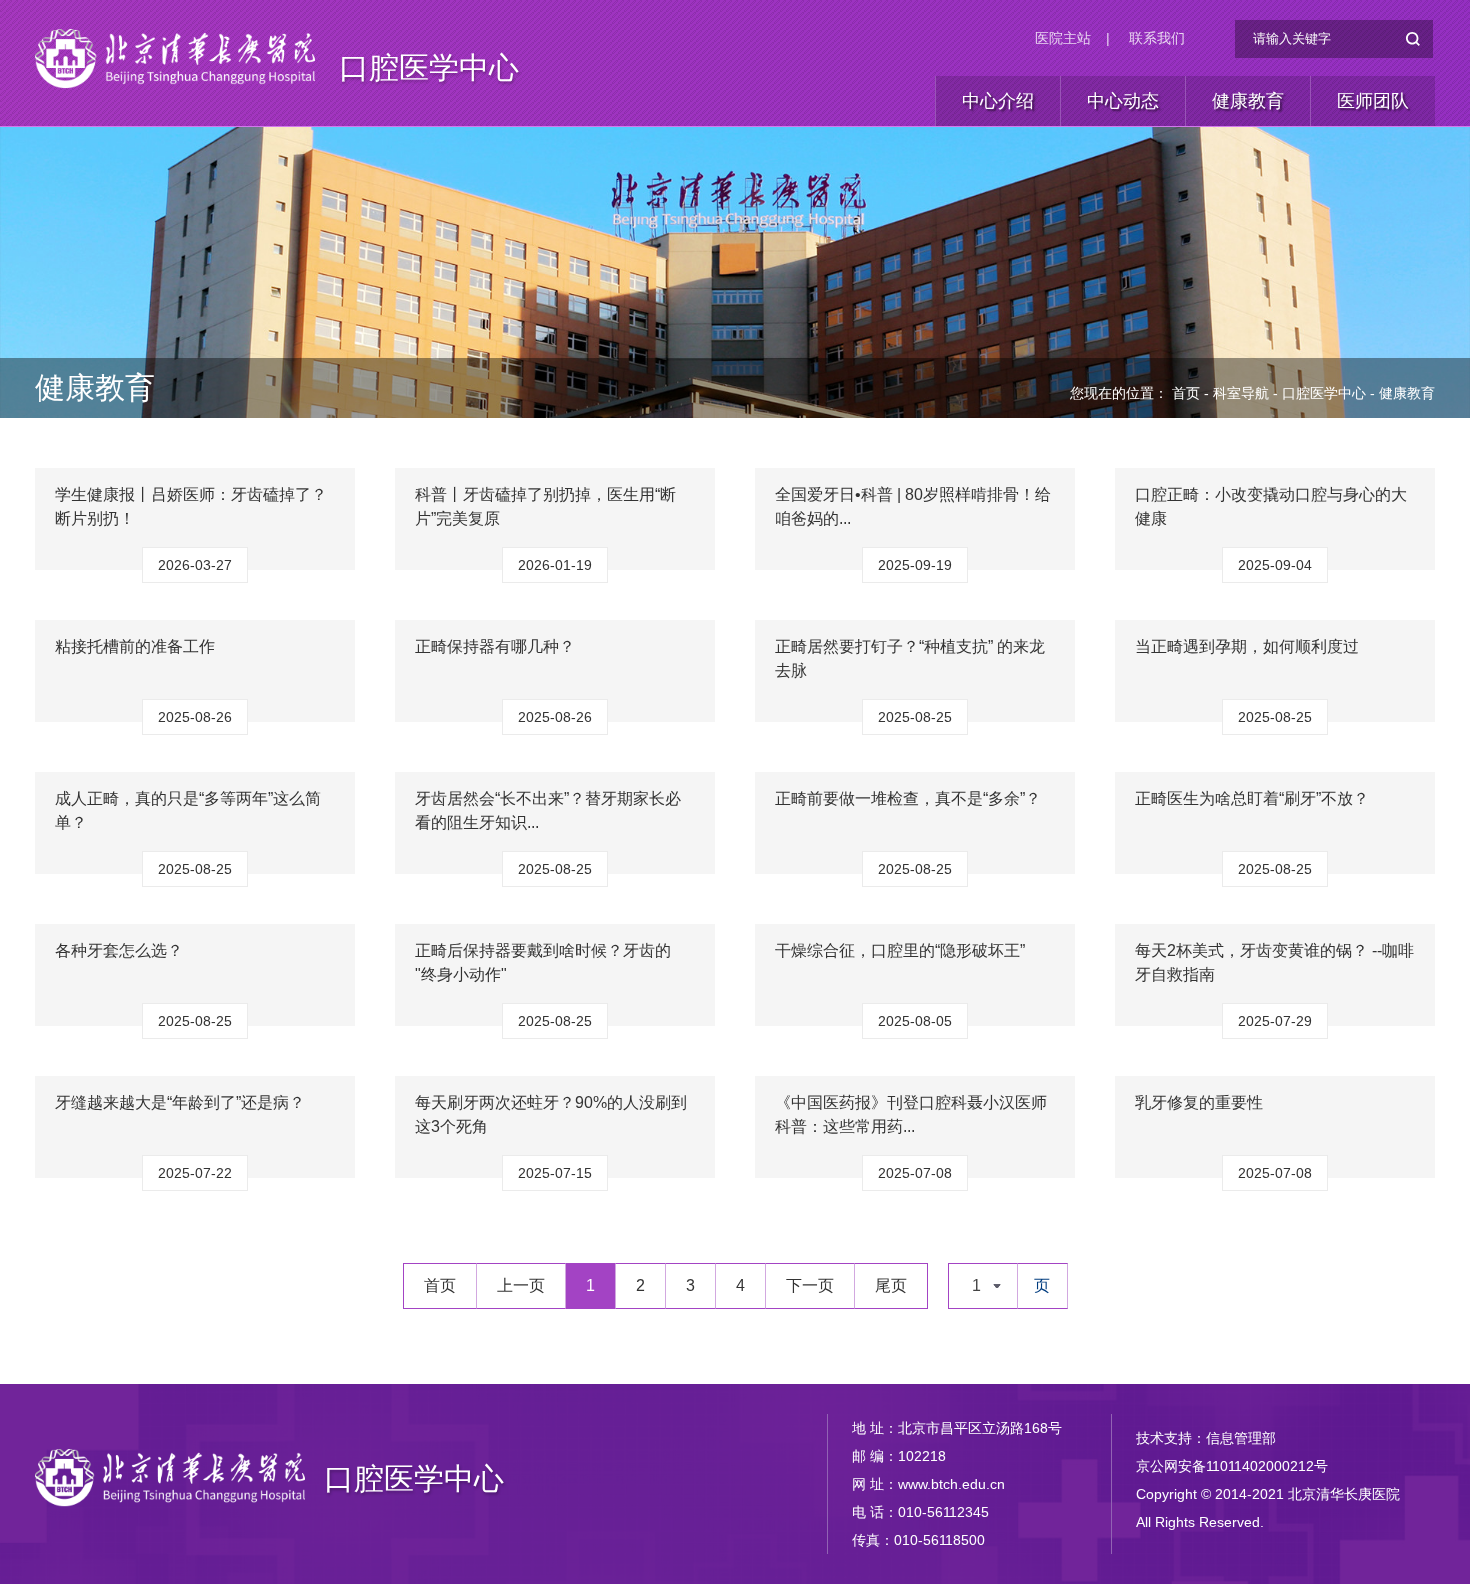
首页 (1186, 393)
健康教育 (1248, 101)
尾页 (891, 1285)
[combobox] (983, 1286)
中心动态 (1123, 101)
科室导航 (1241, 393)
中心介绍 (998, 101)
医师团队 (1373, 101)
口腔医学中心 (429, 67)
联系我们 (1157, 38)
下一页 (810, 1285)
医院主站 (1063, 38)
